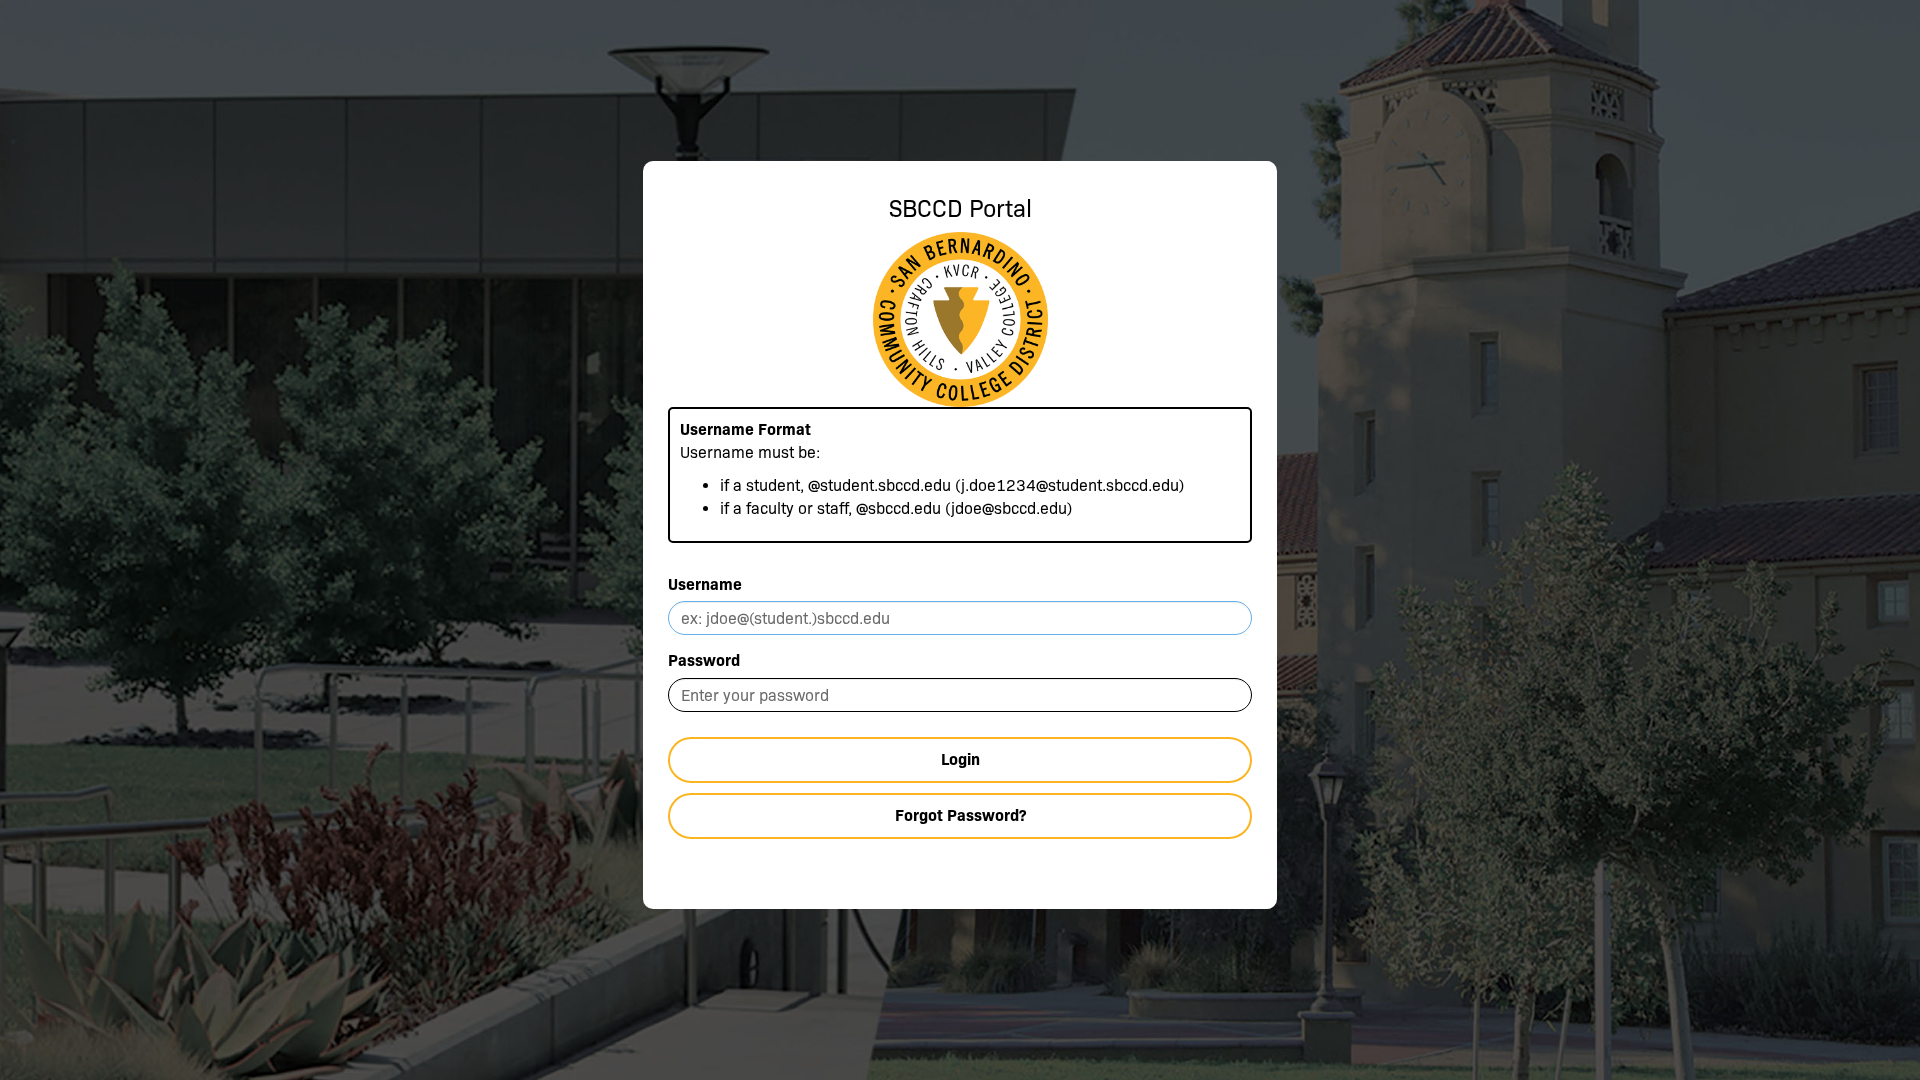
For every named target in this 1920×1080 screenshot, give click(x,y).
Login (960, 759)
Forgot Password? (960, 815)
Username (705, 584)
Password (704, 660)
